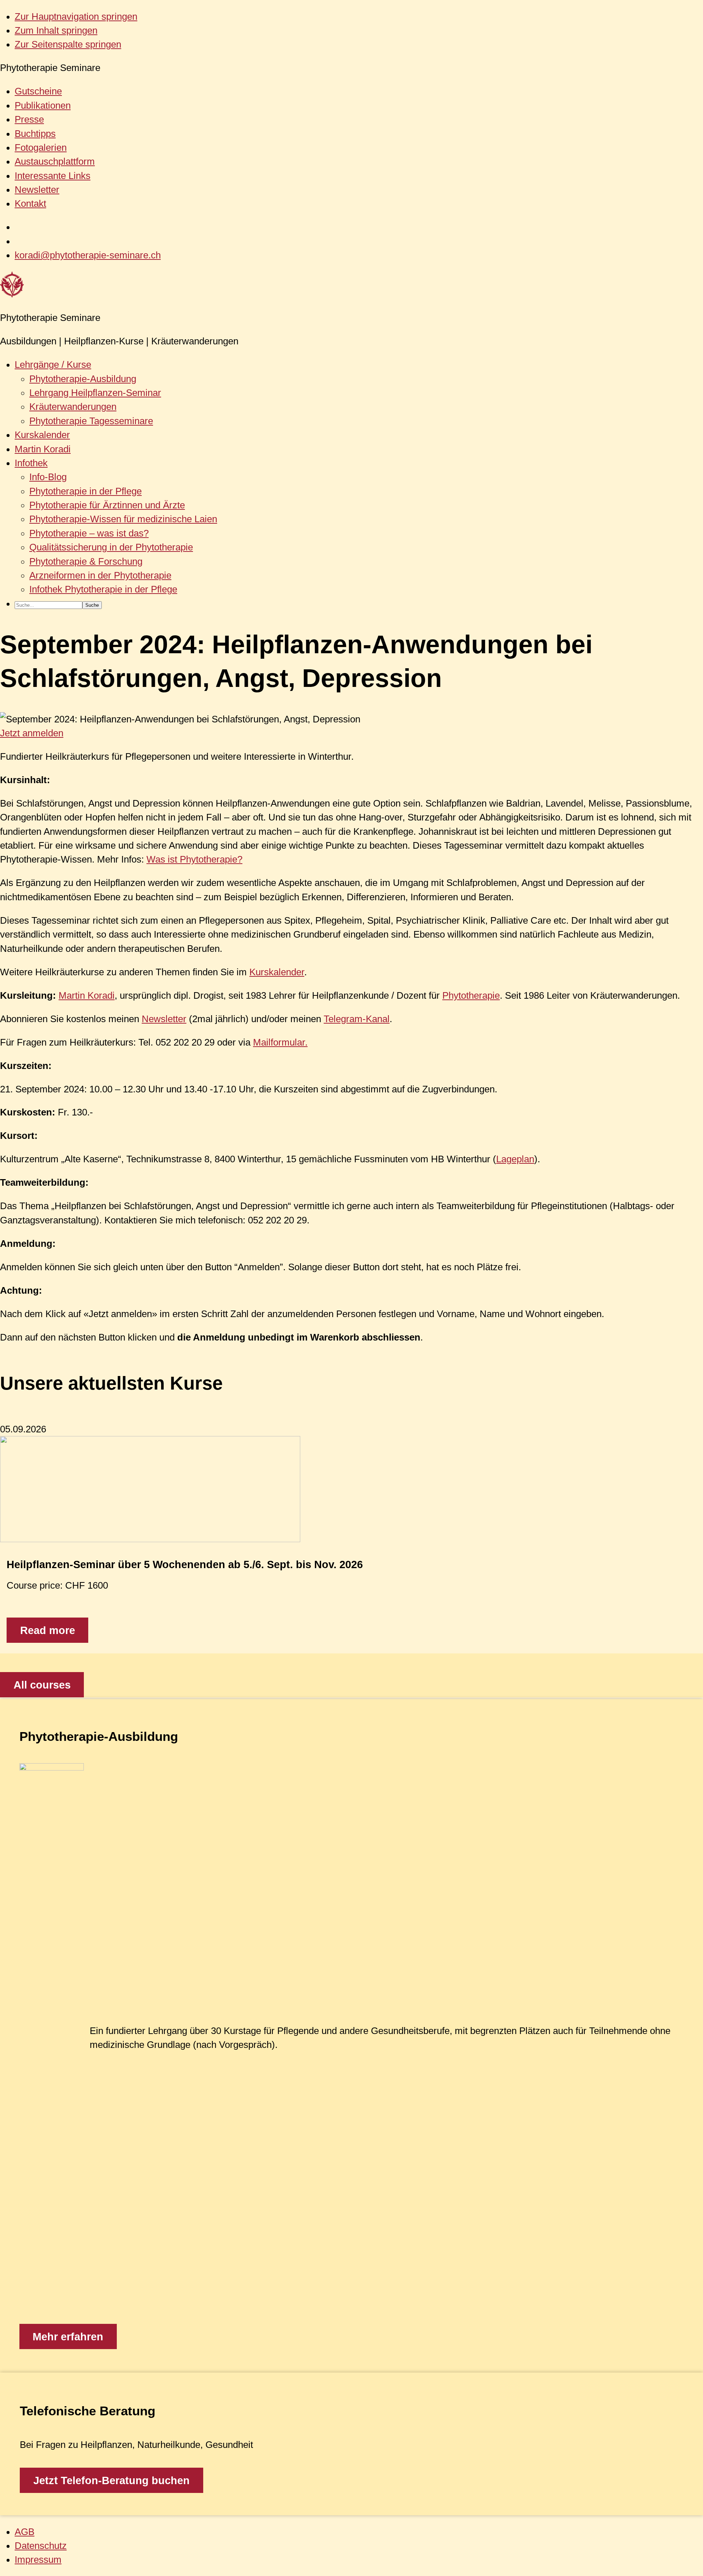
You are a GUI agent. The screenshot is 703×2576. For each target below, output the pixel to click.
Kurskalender (277, 972)
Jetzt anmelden (32, 733)
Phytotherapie (471, 995)
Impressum (38, 2560)
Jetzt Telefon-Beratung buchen (111, 2480)
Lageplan (515, 1159)
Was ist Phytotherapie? (194, 859)
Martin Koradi (87, 995)
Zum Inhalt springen (56, 30)
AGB (25, 2532)
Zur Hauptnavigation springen (76, 16)
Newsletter (164, 1019)
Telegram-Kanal (357, 1019)
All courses (42, 1685)
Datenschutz (41, 2546)
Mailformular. (280, 1042)
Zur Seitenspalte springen (68, 44)
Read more (48, 1630)
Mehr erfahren (68, 2337)
